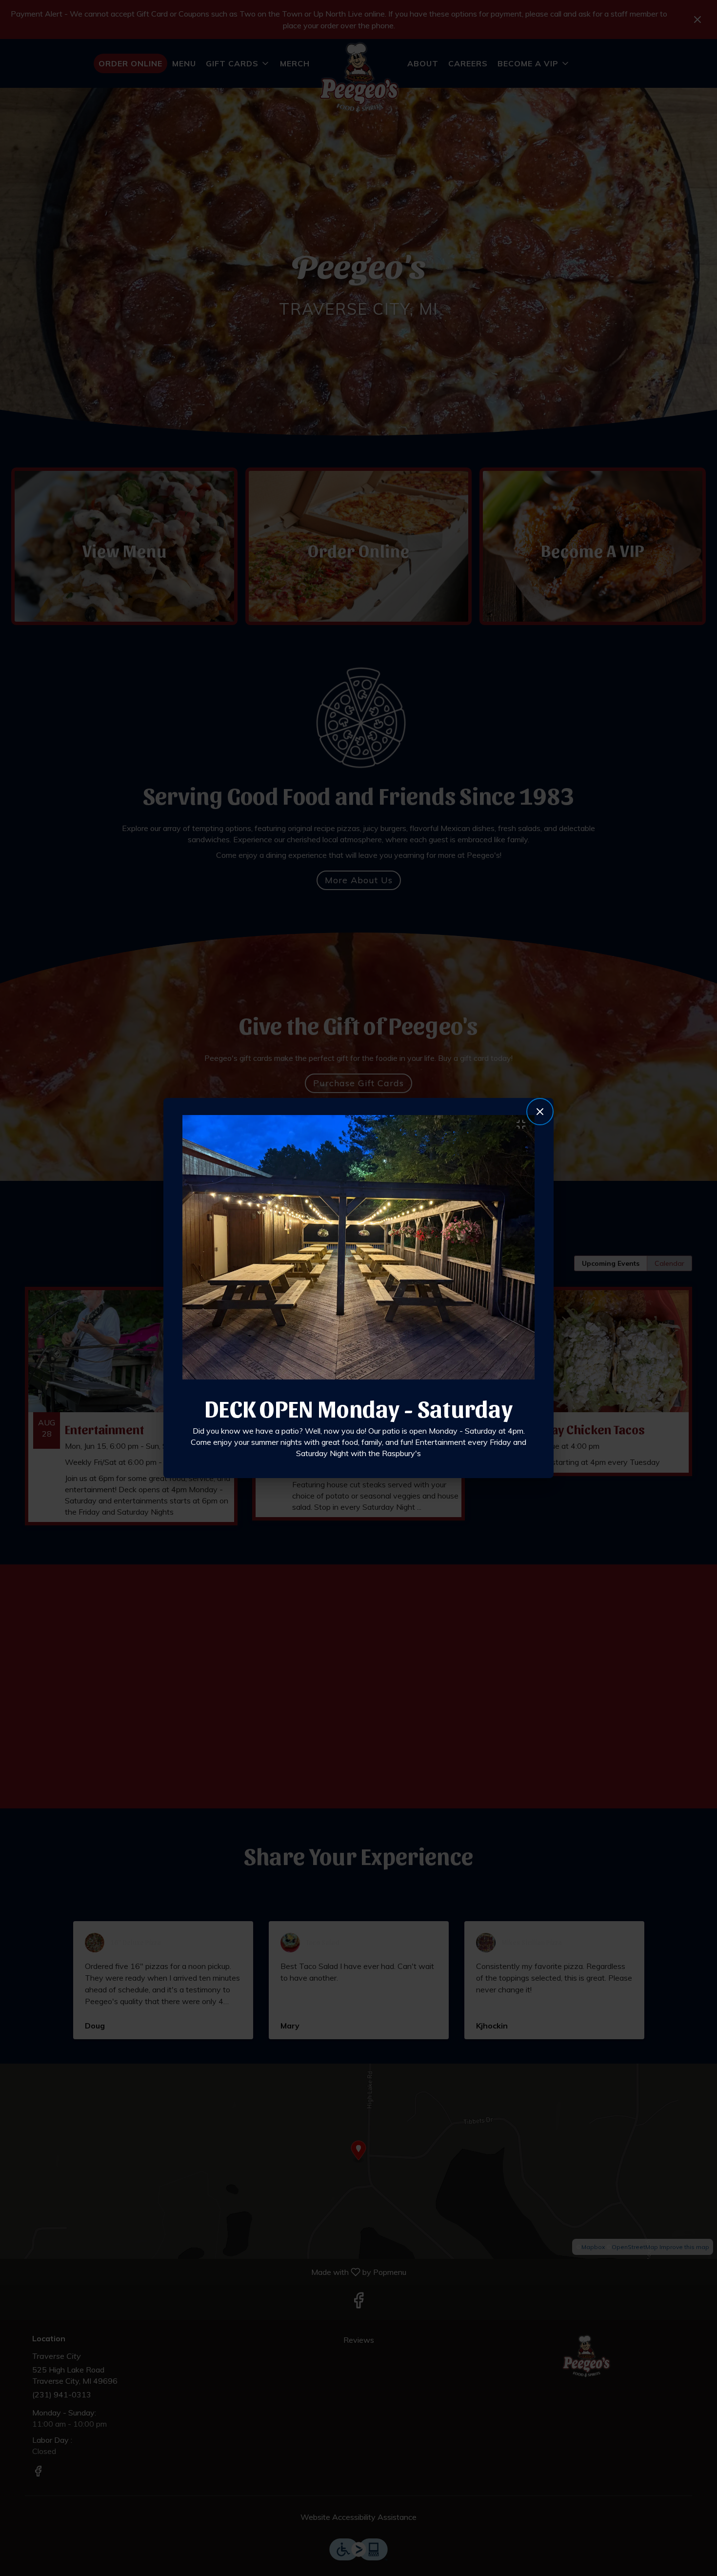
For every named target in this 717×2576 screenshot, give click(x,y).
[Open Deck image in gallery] (524, 1124)
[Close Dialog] (540, 1112)
